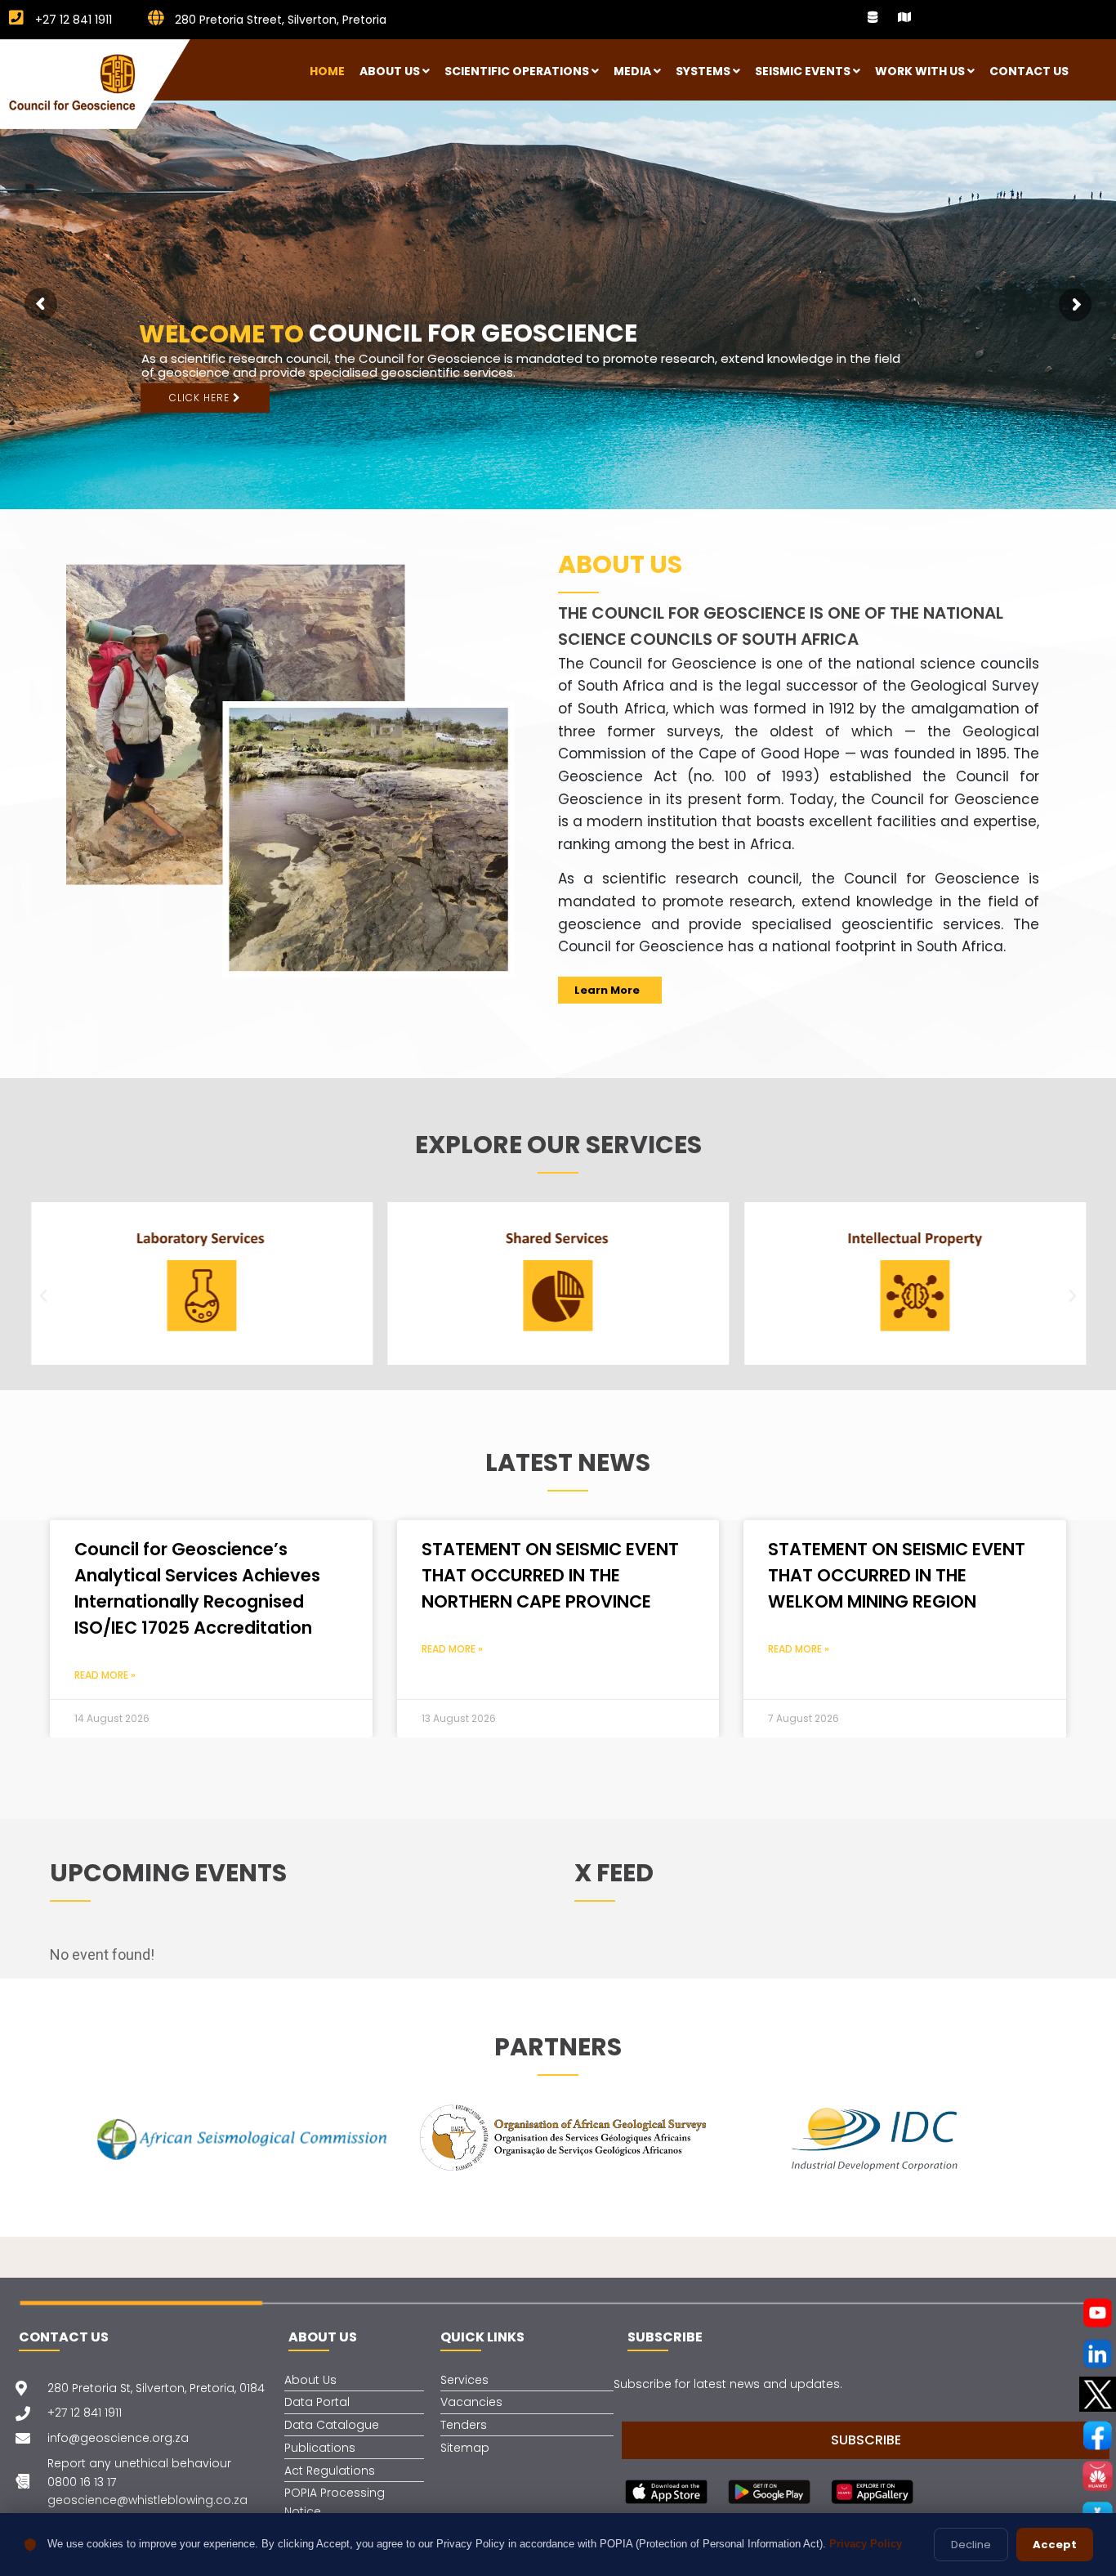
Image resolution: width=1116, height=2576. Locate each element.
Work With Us (920, 71)
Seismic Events (803, 71)
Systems (703, 71)
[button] (43, 1296)
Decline (971, 2545)
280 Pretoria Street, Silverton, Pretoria (279, 20)
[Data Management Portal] (873, 17)
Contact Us (1029, 71)
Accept (1055, 2545)
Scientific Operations (517, 71)
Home (327, 71)
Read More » (105, 1675)
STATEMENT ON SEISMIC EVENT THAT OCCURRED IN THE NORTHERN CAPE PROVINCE (550, 1575)
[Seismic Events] (904, 17)
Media (632, 71)
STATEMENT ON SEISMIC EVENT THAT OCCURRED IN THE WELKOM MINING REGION (897, 1575)
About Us (390, 71)
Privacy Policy (866, 2544)
